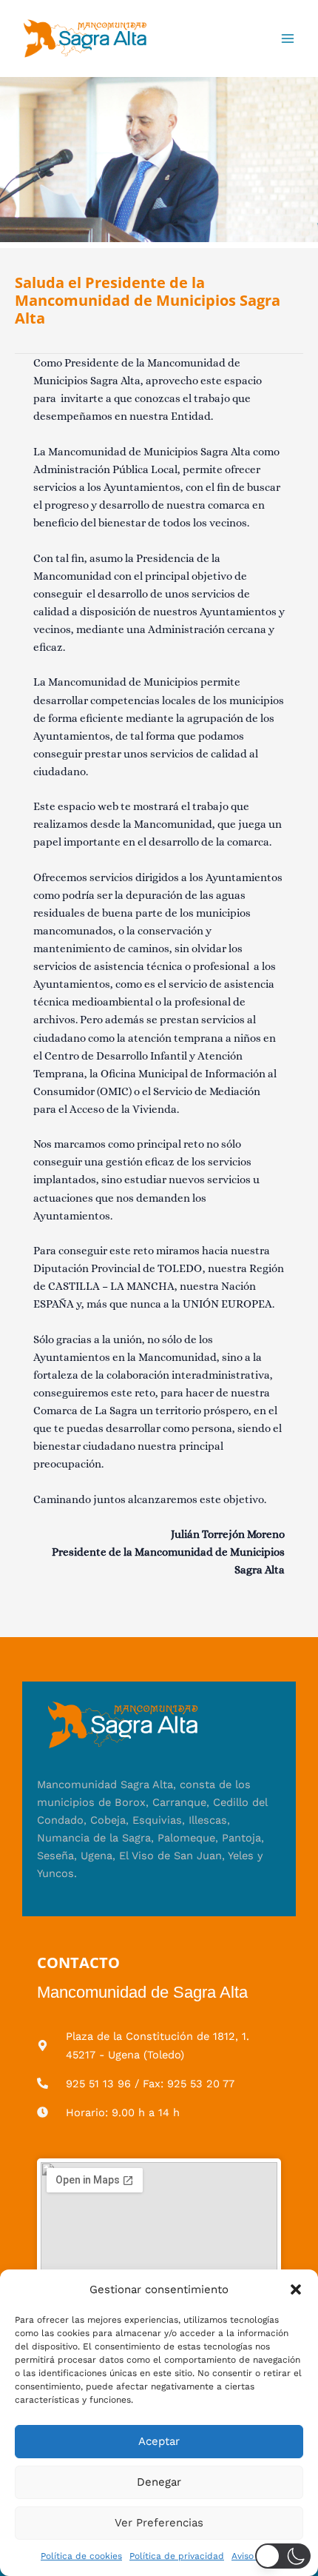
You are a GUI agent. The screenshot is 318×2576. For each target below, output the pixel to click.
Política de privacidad (177, 2556)
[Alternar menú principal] (288, 39)
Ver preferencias (159, 2523)
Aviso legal (254, 2556)
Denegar (159, 2482)
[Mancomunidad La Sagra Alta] (85, 39)
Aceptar (159, 2441)
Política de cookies (81, 2556)
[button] (296, 2289)
